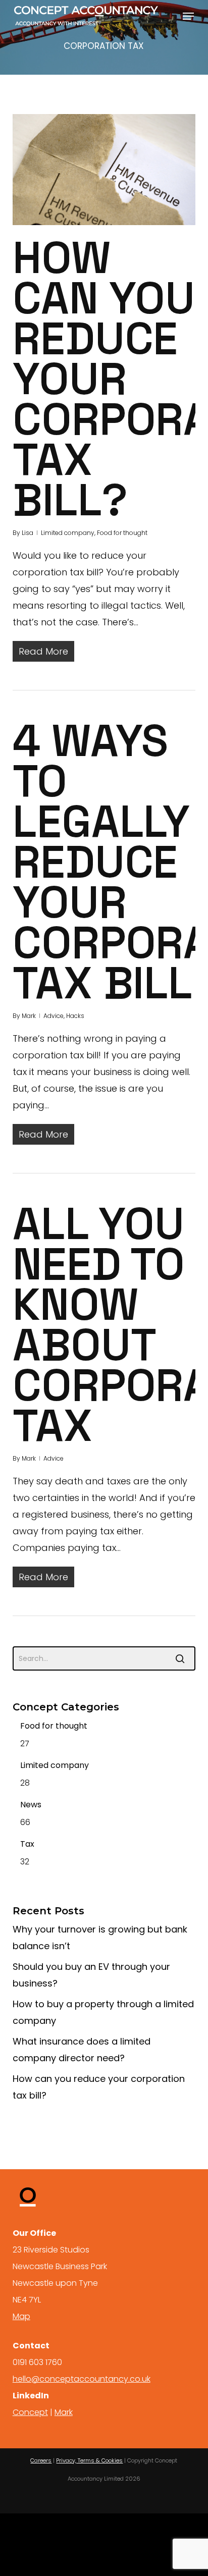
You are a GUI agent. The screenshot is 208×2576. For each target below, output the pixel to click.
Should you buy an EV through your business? (91, 1975)
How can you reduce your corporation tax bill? (99, 2087)
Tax (27, 1844)
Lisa (28, 533)
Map (21, 2316)
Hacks (75, 1016)
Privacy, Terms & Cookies (89, 2460)
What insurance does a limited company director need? (82, 2050)
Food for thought (122, 533)
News (31, 1805)
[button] (188, 16)
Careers (41, 2460)
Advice (54, 1016)
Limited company (68, 533)
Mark (29, 1016)
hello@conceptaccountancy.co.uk (82, 2379)
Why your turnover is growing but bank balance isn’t (100, 1938)
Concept (30, 2412)
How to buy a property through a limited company (103, 2012)
